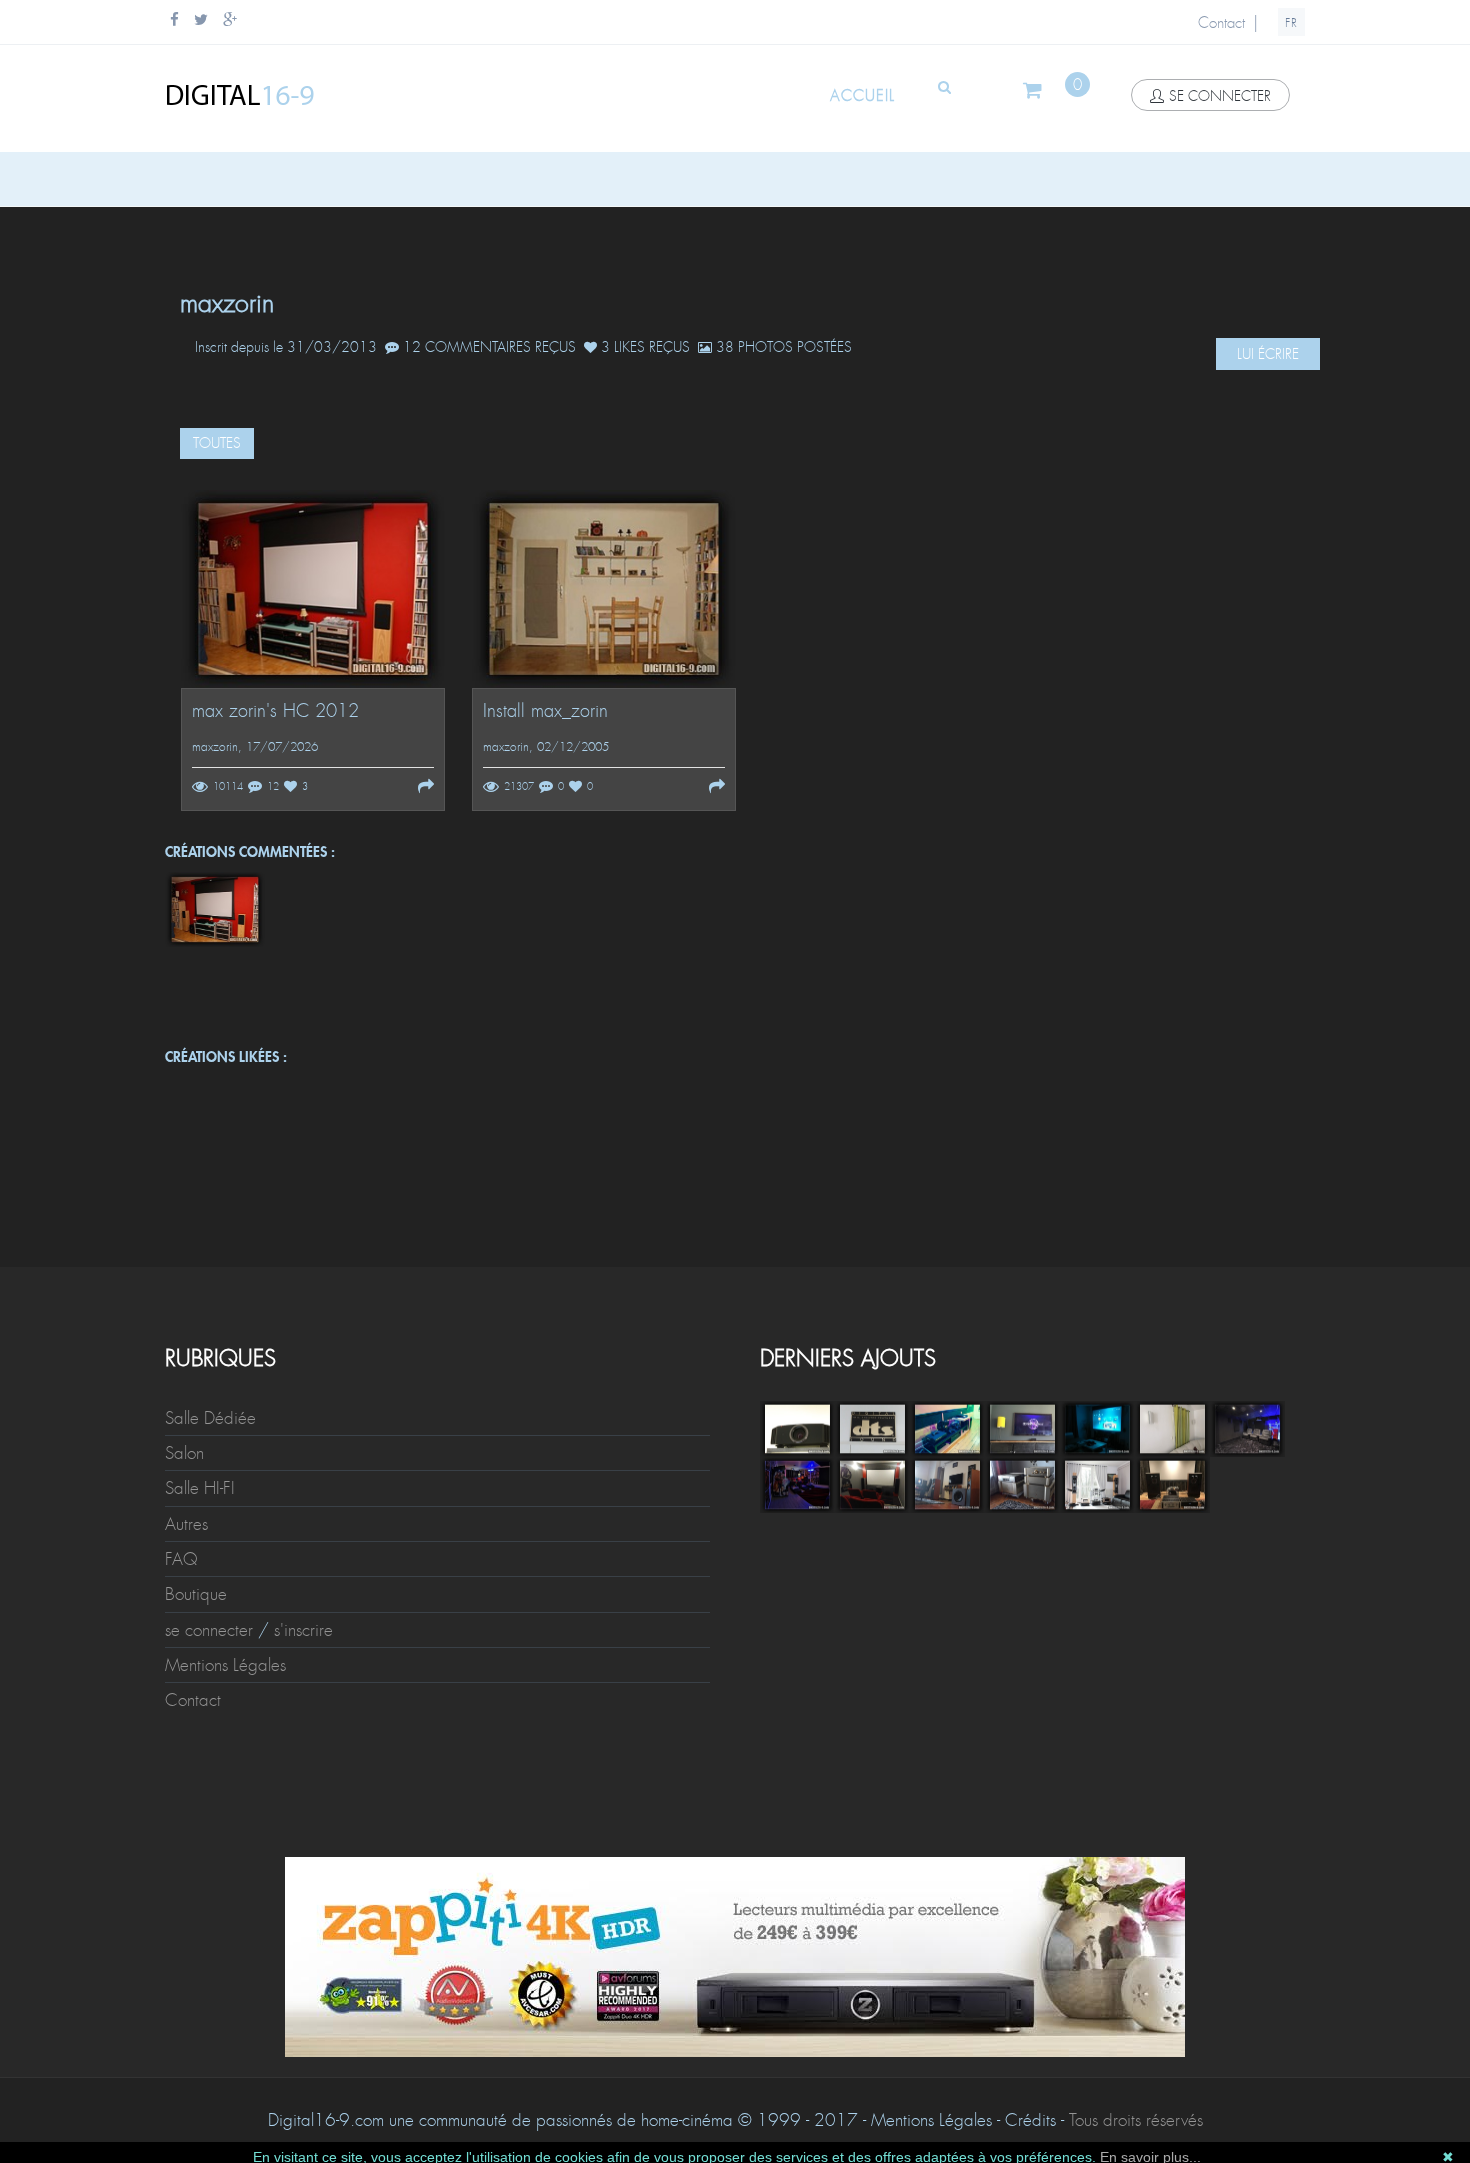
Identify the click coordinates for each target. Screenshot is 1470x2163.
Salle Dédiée (210, 1418)
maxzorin (215, 747)
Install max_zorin (545, 711)
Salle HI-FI (200, 1488)
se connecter (1220, 96)
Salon (184, 1453)
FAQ (181, 1559)
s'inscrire (303, 1630)
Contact (1221, 23)
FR (1291, 23)
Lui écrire (1268, 354)
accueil (862, 96)
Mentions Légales (225, 1665)
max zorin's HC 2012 (275, 711)
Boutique (196, 1594)
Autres (186, 1524)
